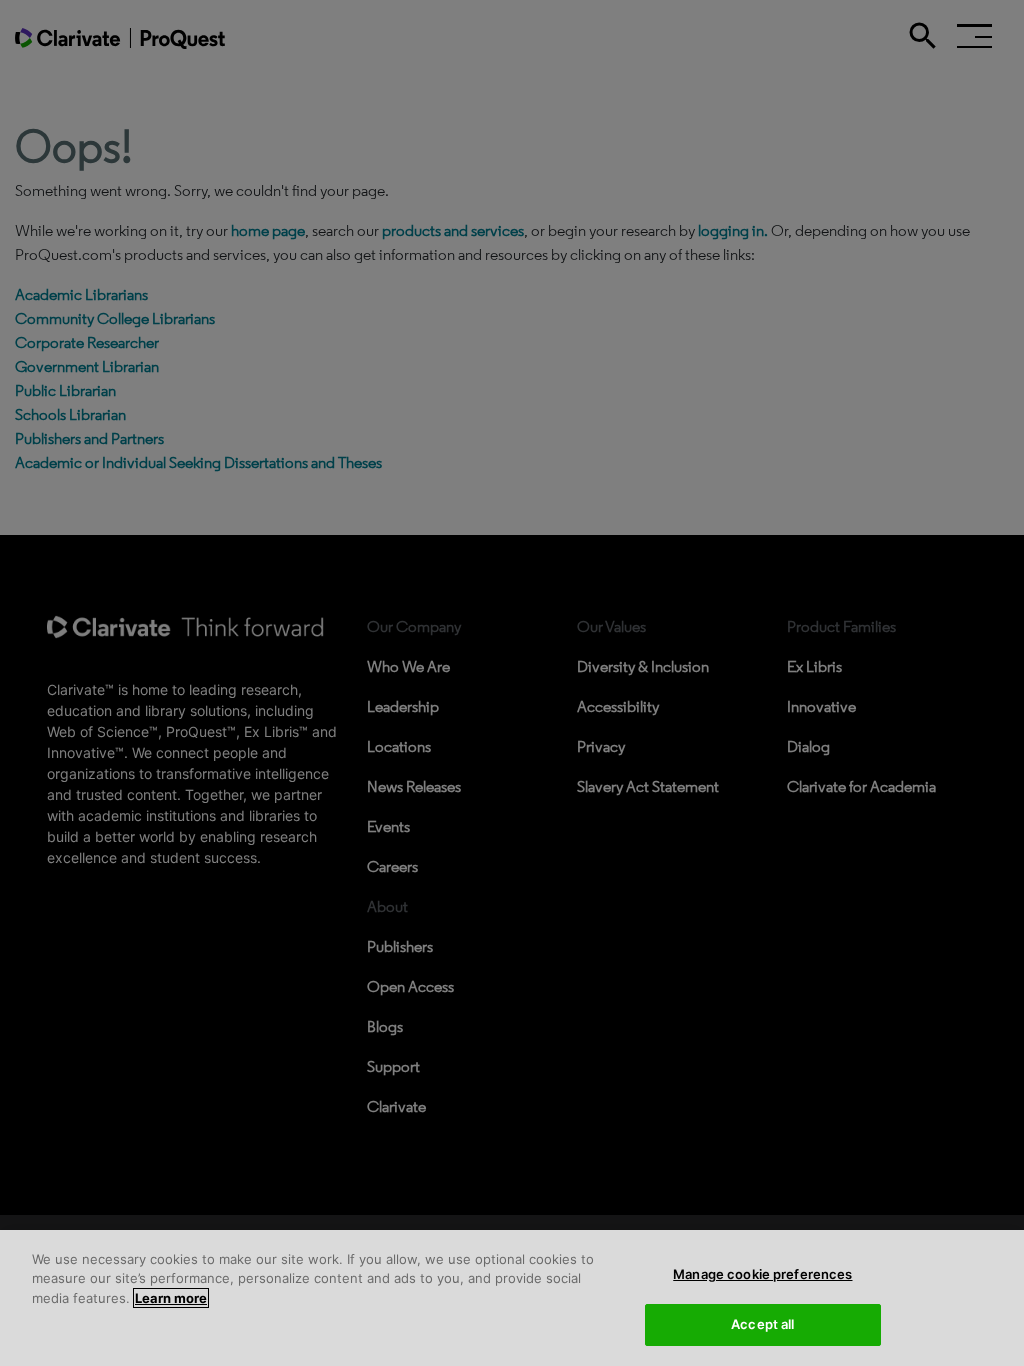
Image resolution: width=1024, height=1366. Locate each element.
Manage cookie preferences (762, 1274)
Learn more (171, 1298)
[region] (512, 1298)
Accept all (762, 1324)
